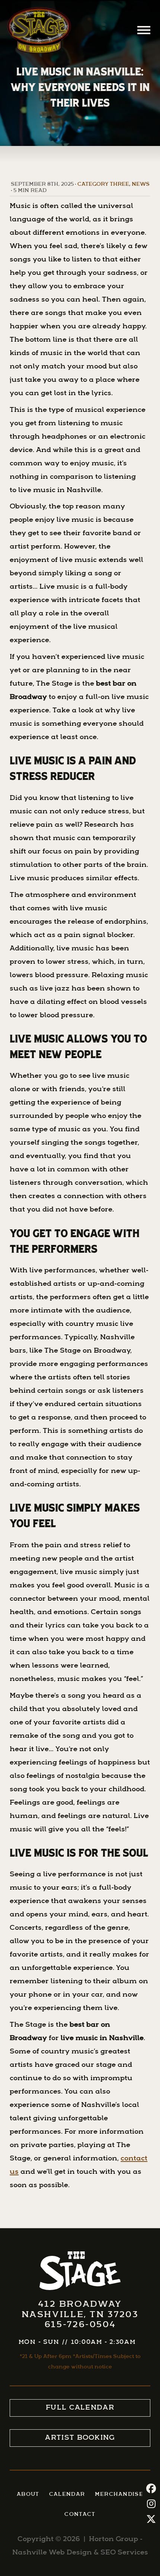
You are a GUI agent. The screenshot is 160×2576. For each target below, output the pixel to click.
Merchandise (119, 2494)
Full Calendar (80, 2408)
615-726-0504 (80, 2325)
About (28, 2494)
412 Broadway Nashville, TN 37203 (80, 2310)
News (141, 184)
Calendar (67, 2494)
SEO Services (124, 2553)
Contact (80, 2515)
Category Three (103, 184)
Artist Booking (80, 2438)
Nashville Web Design (52, 2553)
